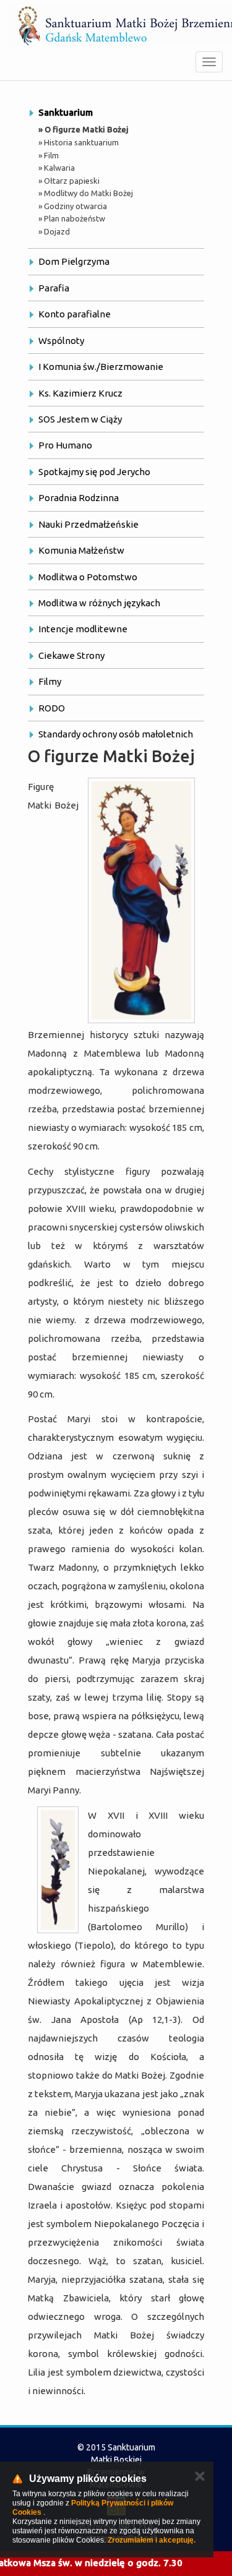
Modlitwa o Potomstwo (88, 577)
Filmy (50, 681)
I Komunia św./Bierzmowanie (101, 367)
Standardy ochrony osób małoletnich (116, 734)
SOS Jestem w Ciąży (80, 419)
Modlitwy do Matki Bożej (88, 193)
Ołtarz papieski (72, 181)
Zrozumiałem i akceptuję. (152, 2540)
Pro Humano (65, 445)
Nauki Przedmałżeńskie (88, 524)
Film (51, 155)
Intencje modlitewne (83, 629)
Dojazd (57, 231)
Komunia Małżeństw (81, 550)
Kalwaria (59, 168)
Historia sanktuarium (81, 142)
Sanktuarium (66, 112)
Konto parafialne (75, 314)
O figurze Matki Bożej (87, 129)
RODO (52, 708)
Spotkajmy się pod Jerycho (94, 472)
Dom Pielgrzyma (74, 261)
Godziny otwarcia (75, 206)
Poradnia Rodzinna (79, 498)
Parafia (54, 288)
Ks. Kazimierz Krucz (80, 393)
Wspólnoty (61, 341)
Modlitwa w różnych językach (99, 603)
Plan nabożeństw (75, 218)
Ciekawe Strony (71, 655)
